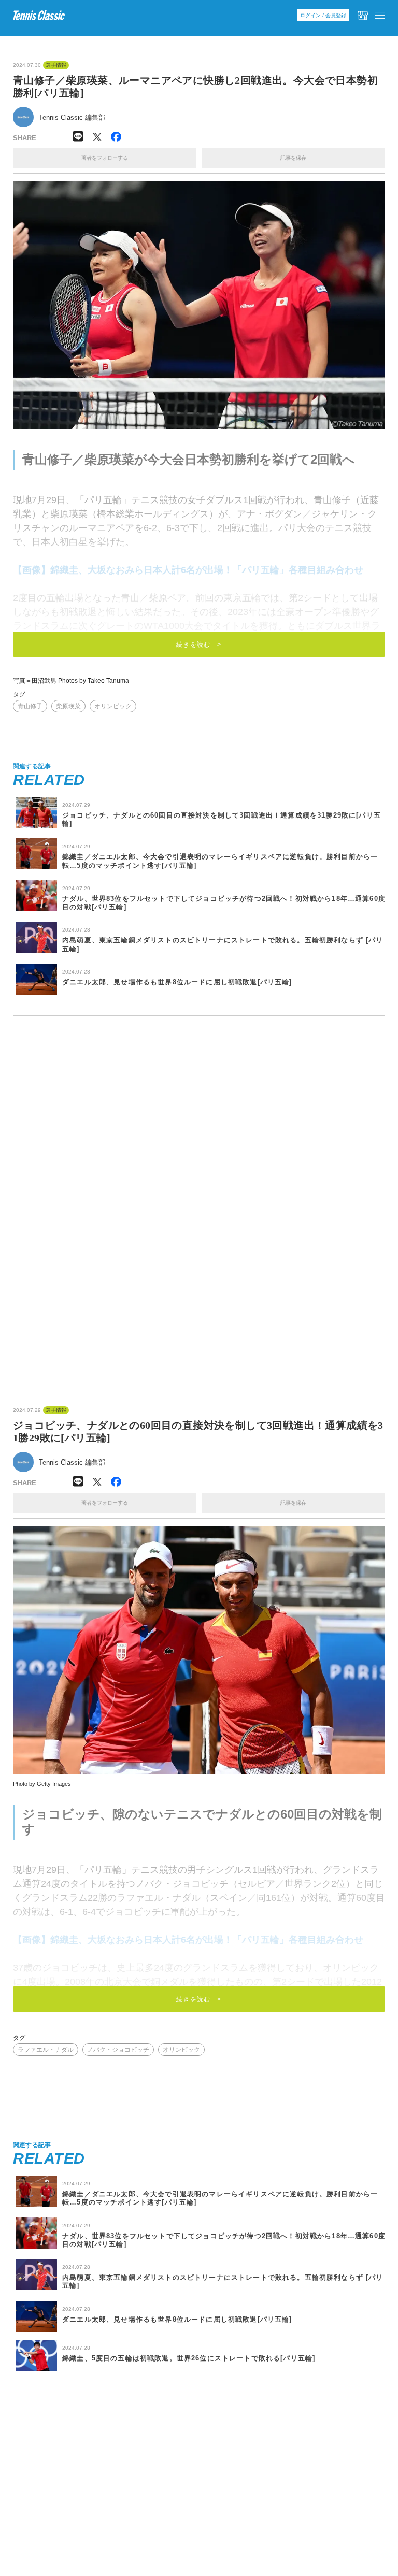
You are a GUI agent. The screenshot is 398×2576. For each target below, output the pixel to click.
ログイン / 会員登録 (323, 15)
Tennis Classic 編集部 (72, 117)
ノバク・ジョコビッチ (118, 2050)
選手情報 (56, 65)
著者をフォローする (105, 158)
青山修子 (30, 706)
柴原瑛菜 (68, 706)
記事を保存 (293, 158)
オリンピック (113, 706)
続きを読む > (199, 645)
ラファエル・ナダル (46, 2050)
